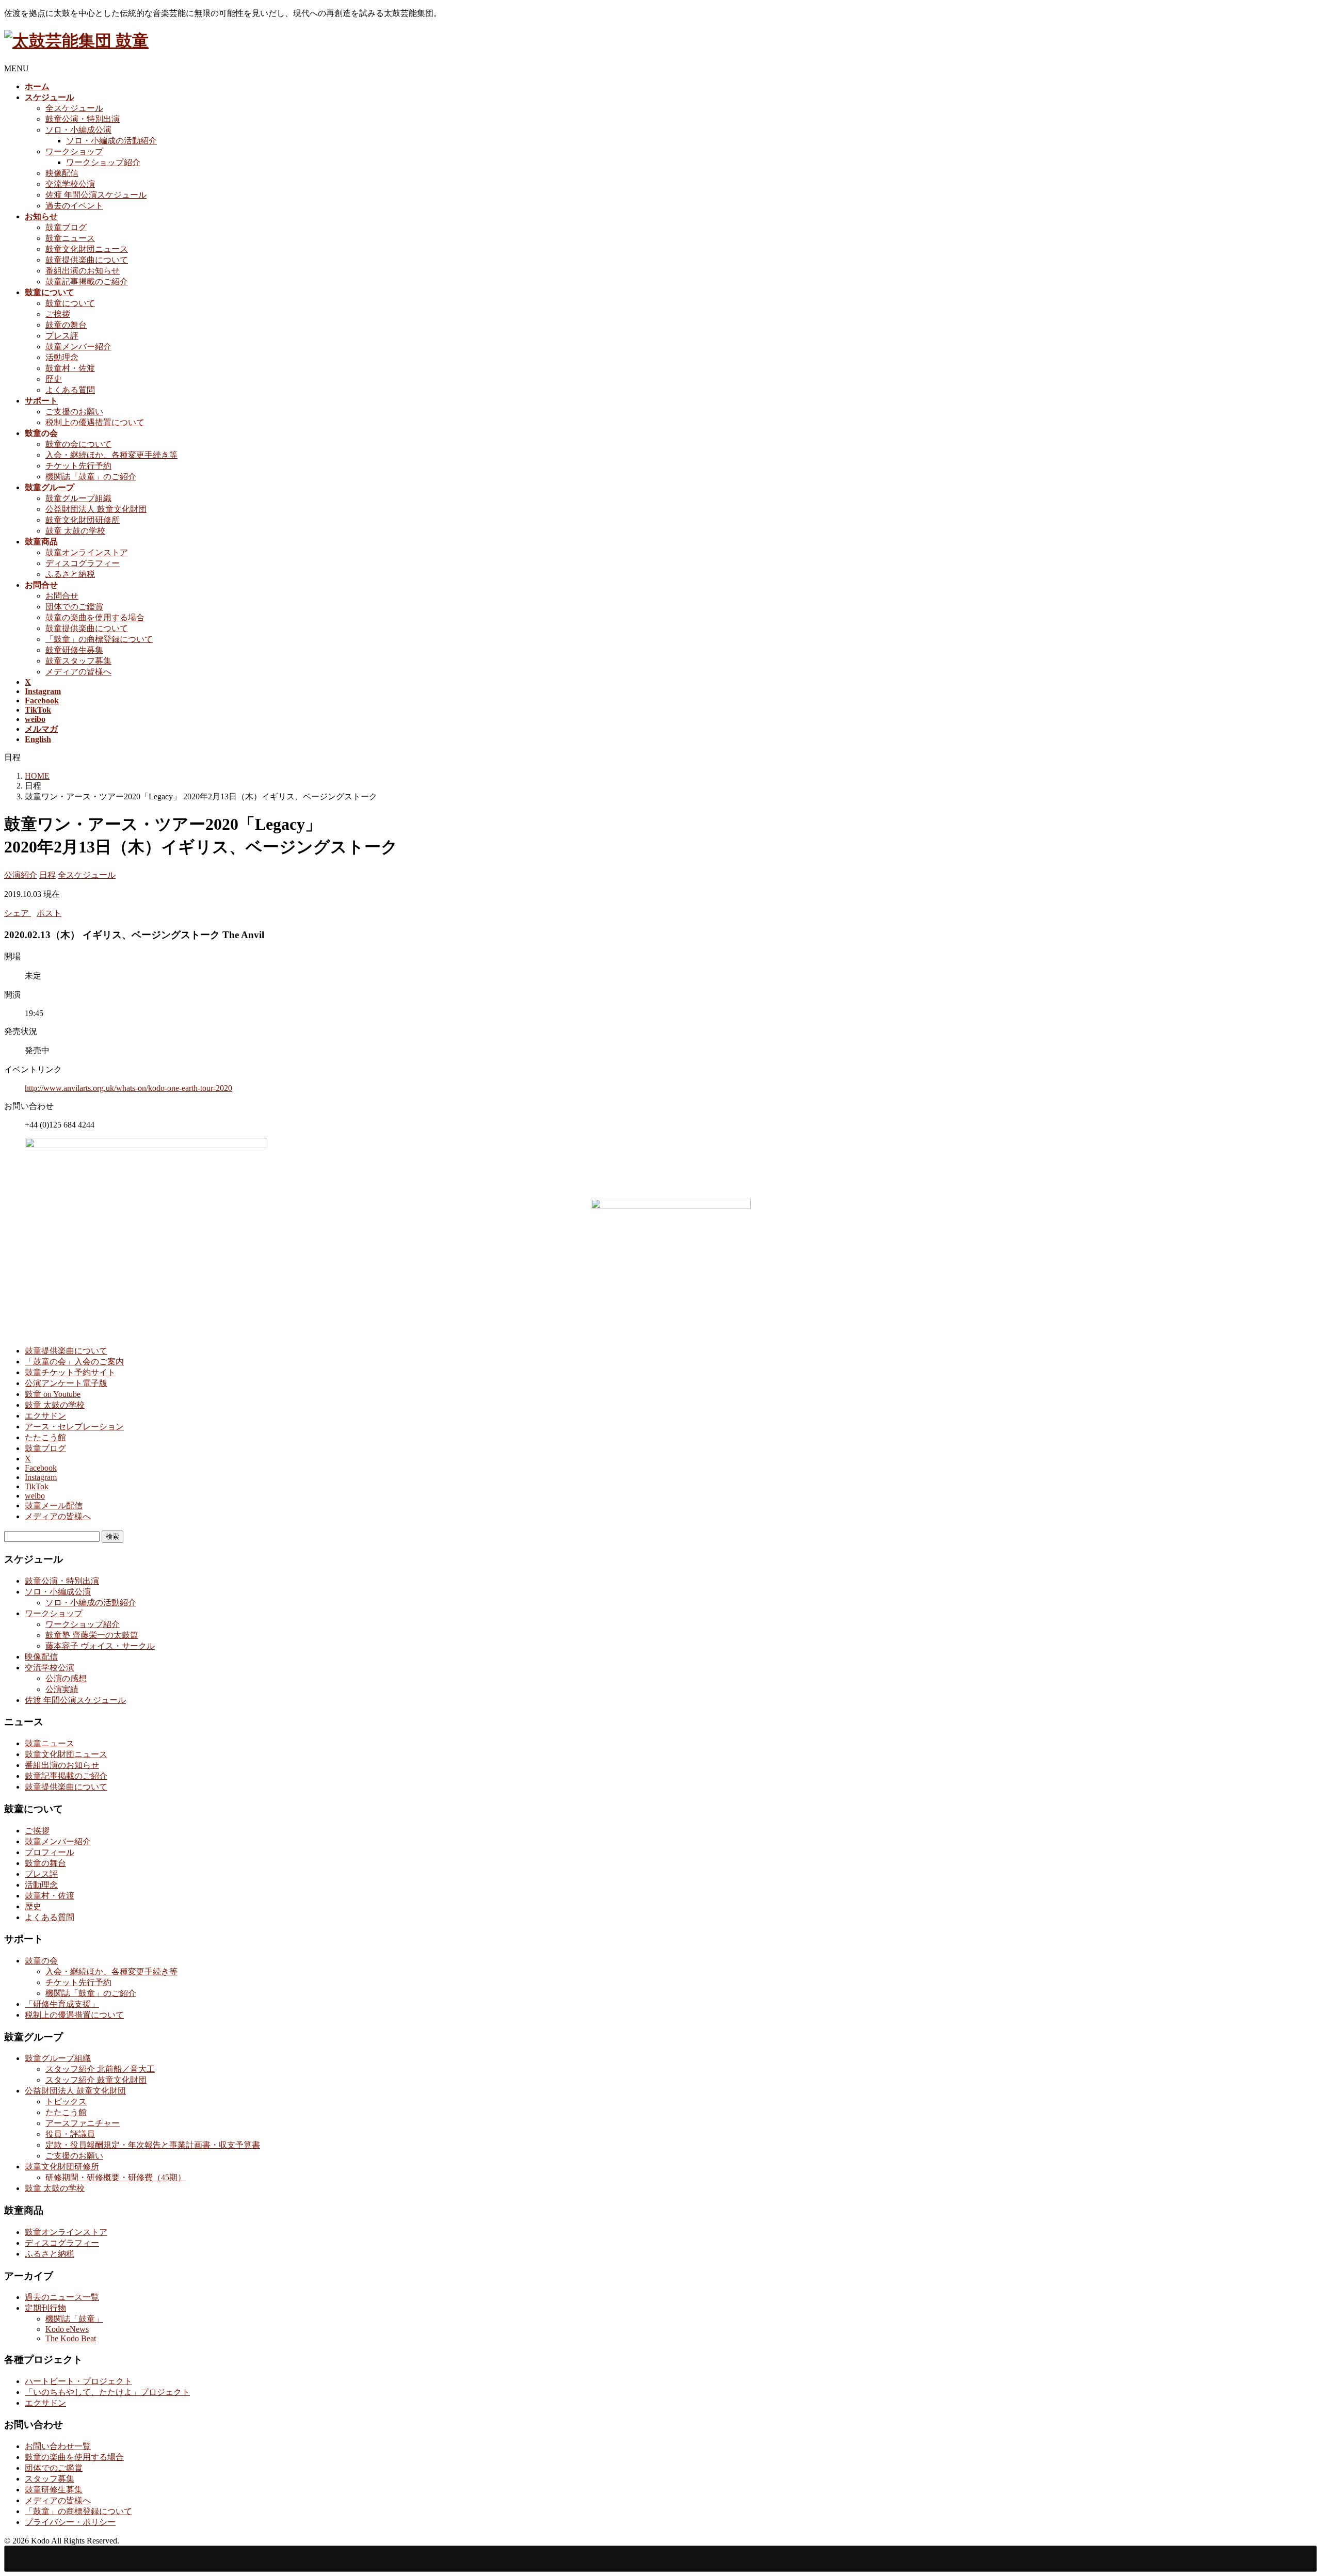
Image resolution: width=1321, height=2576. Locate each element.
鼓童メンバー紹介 (78, 347)
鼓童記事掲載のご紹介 (87, 281)
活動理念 (62, 357)
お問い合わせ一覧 (58, 2446)
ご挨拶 (58, 314)
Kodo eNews (67, 2329)
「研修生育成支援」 (62, 2004)
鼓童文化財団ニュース (87, 249)
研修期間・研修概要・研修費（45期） (116, 2177)
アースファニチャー (83, 2123)
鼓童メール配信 (54, 1506)
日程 (47, 875)
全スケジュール (74, 108)
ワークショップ (74, 151)
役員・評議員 (70, 2134)
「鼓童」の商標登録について (99, 639)
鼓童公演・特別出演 (83, 119)
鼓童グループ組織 (78, 498)
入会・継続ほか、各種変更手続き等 (111, 455)
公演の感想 (66, 1678)
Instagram (41, 1477)
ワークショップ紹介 (103, 162)
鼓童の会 (41, 1961)
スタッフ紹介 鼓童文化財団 (96, 2080)
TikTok (37, 1486)
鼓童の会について (78, 444)
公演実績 (62, 1689)
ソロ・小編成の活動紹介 (111, 141)
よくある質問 (70, 390)
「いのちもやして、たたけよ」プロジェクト (107, 2392)
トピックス (66, 2102)
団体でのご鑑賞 (74, 607)
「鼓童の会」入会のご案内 (74, 1362)
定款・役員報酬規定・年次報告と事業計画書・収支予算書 (153, 2145)
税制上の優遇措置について (95, 422)
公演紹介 (21, 875)
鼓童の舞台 (66, 325)
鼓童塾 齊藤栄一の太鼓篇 (92, 1635)
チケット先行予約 (78, 466)
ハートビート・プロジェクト (78, 2381)
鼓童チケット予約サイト (70, 1372)
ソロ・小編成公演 (78, 130)
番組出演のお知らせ (83, 271)
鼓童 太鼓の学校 (75, 531)
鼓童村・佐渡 (70, 368)
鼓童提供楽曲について (87, 260)
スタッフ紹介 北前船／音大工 (100, 2069)
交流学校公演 (70, 184)
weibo (35, 1496)
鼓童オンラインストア (87, 552)
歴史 (54, 379)
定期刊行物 (45, 2308)
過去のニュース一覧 (62, 2297)
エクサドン (45, 1416)
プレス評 (62, 336)
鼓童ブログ (66, 227)
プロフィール (50, 1852)
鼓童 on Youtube (53, 1394)
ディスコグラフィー (83, 563)
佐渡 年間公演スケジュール (96, 195)
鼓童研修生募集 (74, 650)
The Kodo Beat (71, 2338)
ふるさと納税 (70, 574)
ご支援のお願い (74, 412)
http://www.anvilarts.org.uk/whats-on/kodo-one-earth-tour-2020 (128, 1088)
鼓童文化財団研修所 (83, 520)
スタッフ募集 (50, 2479)
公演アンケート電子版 (66, 1383)
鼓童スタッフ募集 (78, 661)
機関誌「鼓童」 (74, 2319)
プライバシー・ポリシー (70, 2522)
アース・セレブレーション (74, 1427)
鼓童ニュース (70, 238)
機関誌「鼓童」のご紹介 (91, 477)
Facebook (41, 1468)
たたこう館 (45, 1437)
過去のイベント (74, 206)
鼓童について (70, 303)
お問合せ (62, 596)
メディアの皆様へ (78, 672)
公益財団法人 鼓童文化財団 (96, 509)
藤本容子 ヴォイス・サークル (100, 1646)
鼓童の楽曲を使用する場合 (95, 617)
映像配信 (62, 173)
